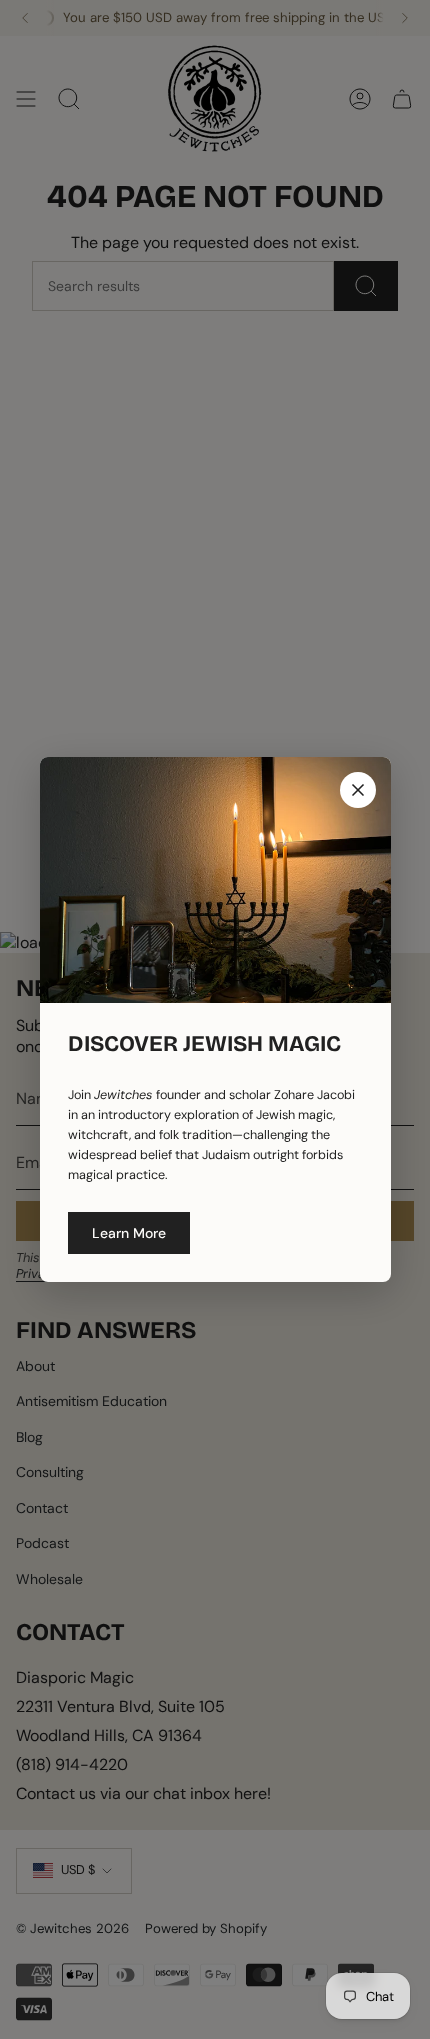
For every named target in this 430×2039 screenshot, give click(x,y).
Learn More (129, 1233)
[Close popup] (358, 790)
